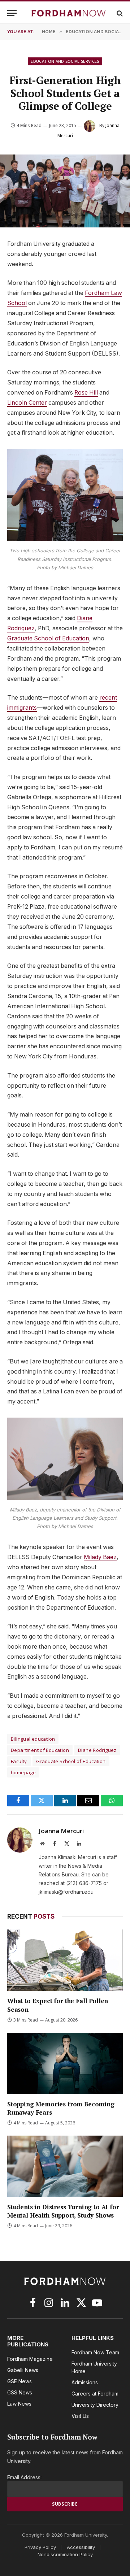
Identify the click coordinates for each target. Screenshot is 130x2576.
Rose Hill (86, 393)
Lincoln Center (27, 403)
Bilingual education (33, 1739)
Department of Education (40, 1750)
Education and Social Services (65, 61)
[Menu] (12, 13)
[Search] (119, 13)
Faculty (19, 1761)
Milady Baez (100, 1557)
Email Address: (24, 2477)
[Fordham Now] (69, 13)
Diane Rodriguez (97, 1750)
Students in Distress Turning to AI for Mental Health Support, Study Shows (63, 2211)
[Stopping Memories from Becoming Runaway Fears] (65, 2063)
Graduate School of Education (48, 638)
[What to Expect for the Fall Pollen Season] (65, 1960)
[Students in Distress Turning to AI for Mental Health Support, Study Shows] (65, 2166)
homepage (23, 1772)
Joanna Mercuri (61, 1831)
